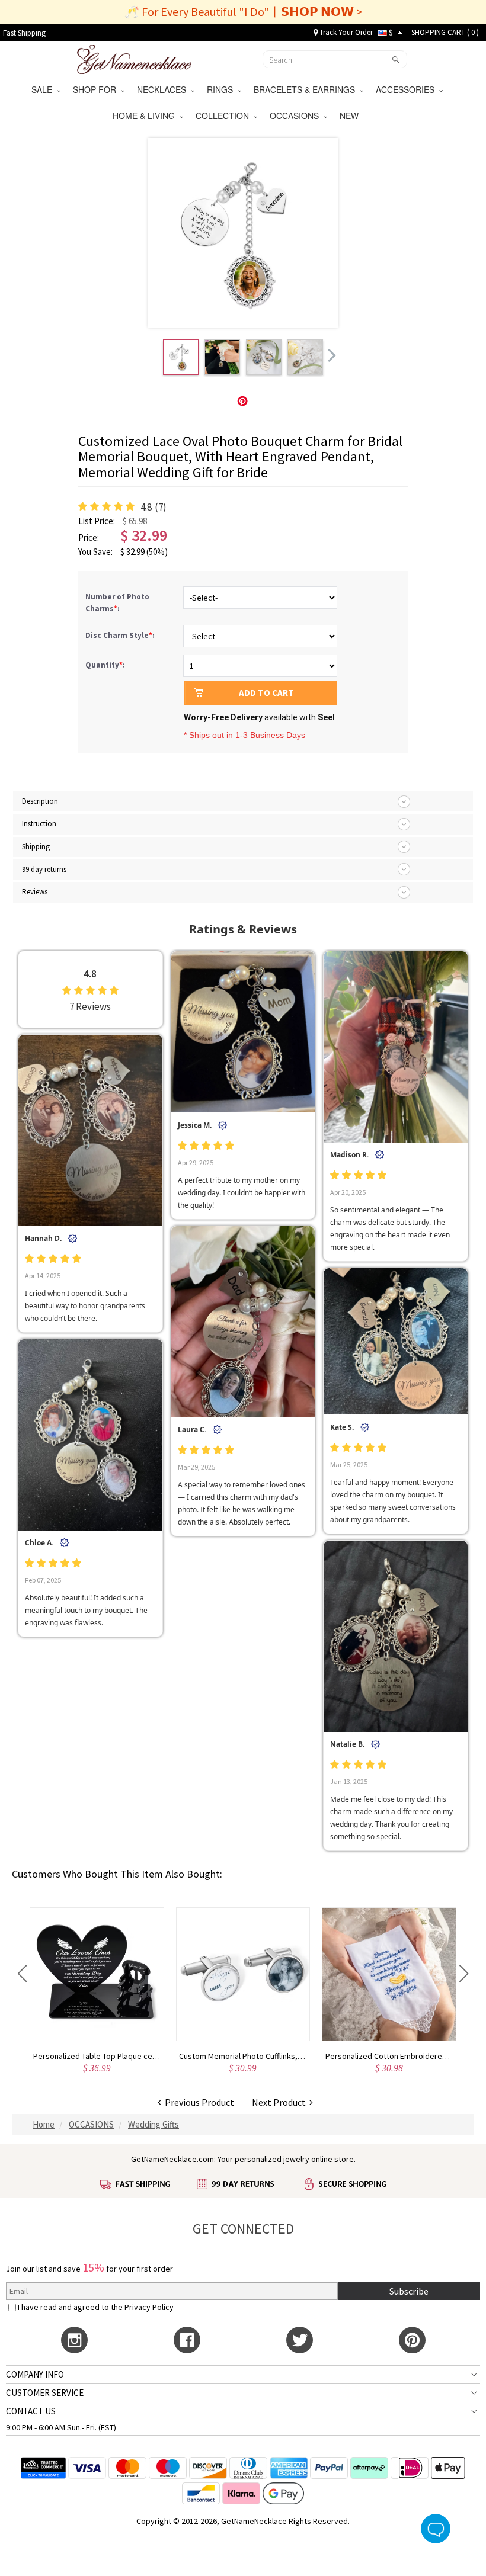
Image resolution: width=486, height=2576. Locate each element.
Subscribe (409, 2291)
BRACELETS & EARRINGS (307, 89)
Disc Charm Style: (121, 635)
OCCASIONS (297, 116)
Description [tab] (40, 801)
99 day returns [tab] (44, 869)
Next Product (281, 2102)
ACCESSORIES (407, 89)
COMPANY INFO (35, 2374)
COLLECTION (225, 116)
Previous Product (198, 2102)
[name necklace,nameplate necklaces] (134, 58)
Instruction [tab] (39, 824)
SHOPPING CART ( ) (445, 32)
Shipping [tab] (36, 847)
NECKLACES (164, 89)
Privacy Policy (149, 2307)
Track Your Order (345, 32)
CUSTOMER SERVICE (45, 2393)
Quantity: (105, 665)
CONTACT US (31, 2411)
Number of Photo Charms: (117, 603)
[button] (22, 1974)
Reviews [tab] (35, 892)
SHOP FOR (97, 89)
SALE (44, 89)
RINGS (222, 89)
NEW (350, 116)
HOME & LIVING (146, 116)
